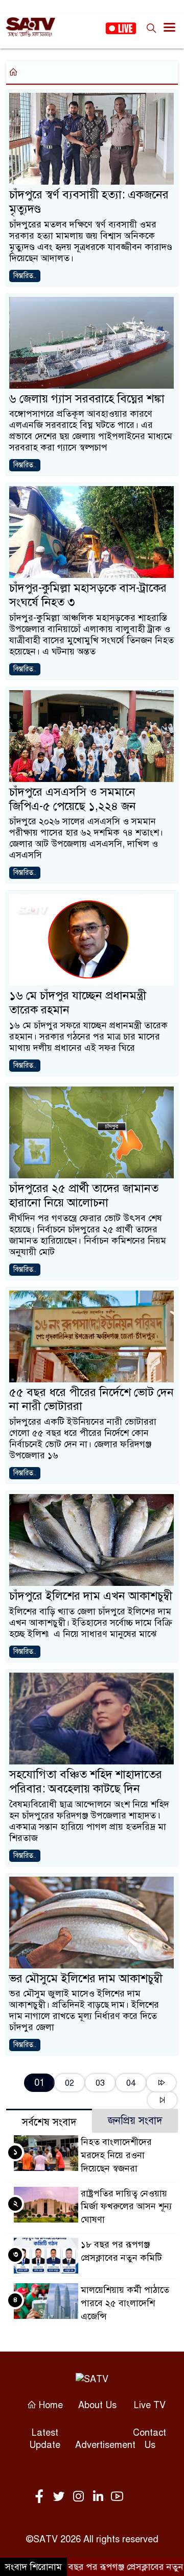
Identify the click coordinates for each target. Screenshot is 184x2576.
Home (50, 2405)
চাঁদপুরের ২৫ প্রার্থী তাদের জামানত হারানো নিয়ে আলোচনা (84, 1195)
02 (70, 2083)
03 (100, 2083)
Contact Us (149, 2439)
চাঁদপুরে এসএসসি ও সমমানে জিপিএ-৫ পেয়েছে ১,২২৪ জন (73, 799)
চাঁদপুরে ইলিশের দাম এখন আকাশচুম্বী (91, 1596)
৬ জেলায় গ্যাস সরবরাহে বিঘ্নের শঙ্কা (87, 399)
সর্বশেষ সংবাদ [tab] (49, 2122)
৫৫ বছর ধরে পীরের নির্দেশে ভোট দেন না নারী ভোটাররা (91, 1399)
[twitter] (61, 2497)
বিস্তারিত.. (25, 276)
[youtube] (117, 2497)
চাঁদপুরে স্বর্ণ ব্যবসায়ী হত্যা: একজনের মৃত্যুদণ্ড (89, 202)
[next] (161, 2083)
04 (131, 2083)
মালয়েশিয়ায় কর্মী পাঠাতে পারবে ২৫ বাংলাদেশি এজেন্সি (125, 2303)
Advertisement (105, 2445)
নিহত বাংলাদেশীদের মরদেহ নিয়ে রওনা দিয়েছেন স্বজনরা (116, 2155)
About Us (97, 2405)
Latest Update (45, 2439)
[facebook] (41, 2497)
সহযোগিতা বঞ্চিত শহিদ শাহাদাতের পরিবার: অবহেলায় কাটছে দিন (86, 1782)
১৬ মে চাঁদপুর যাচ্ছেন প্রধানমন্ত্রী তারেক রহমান (78, 1003)
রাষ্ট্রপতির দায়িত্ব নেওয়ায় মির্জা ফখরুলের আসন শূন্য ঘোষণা (126, 2207)
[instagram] (80, 2497)
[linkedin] (100, 2497)
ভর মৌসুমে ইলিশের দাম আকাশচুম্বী (86, 1978)
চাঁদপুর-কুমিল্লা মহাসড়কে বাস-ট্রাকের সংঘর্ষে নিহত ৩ (88, 595)
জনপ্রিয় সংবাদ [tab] (135, 2121)
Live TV (150, 2405)
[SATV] (92, 2378)
